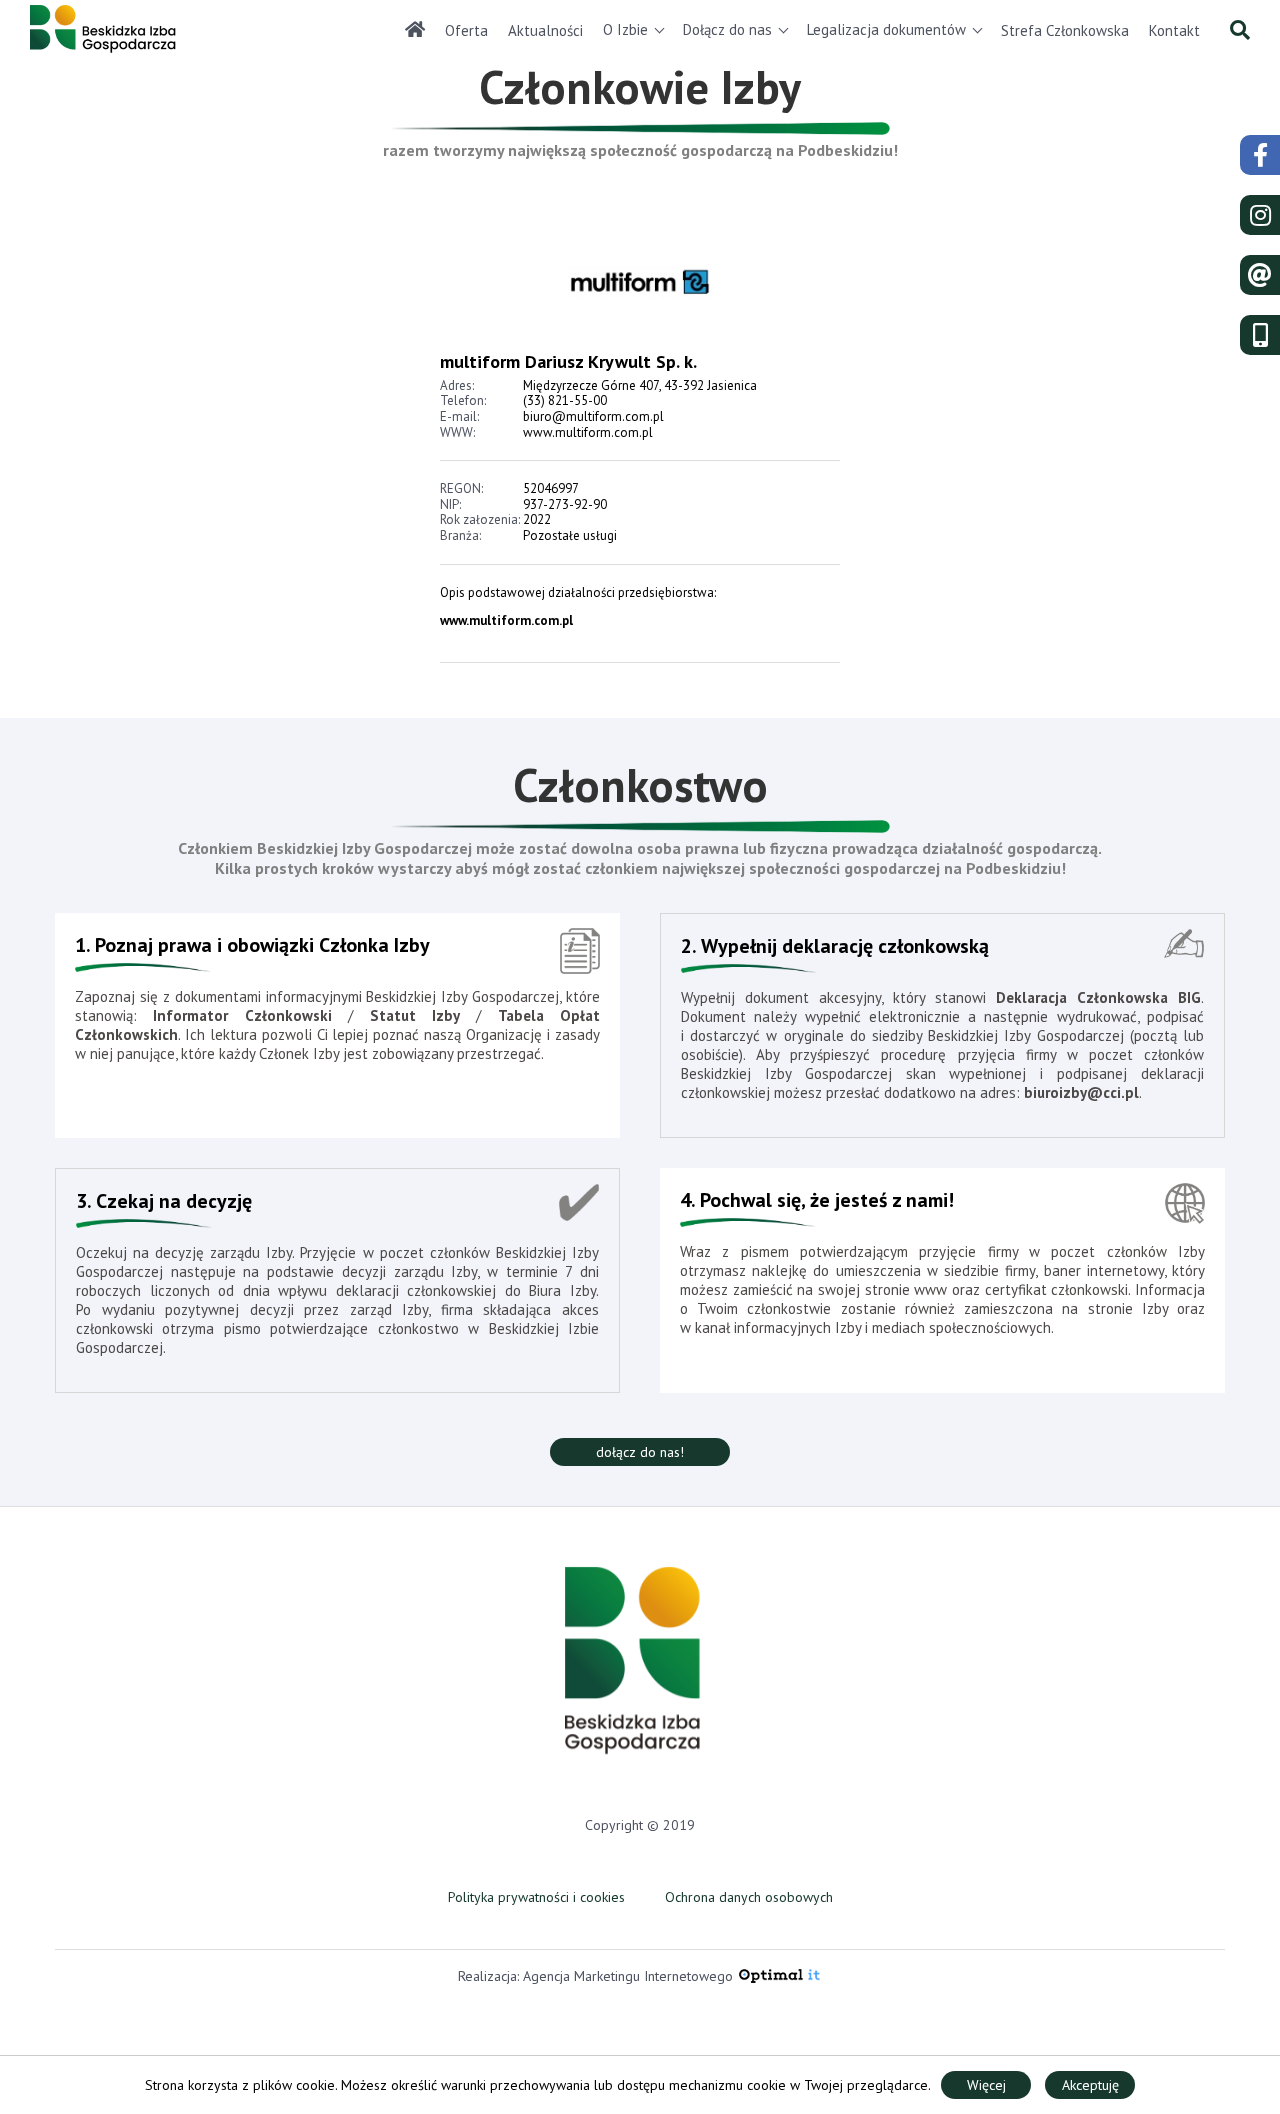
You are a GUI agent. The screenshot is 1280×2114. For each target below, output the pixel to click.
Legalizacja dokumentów (886, 29)
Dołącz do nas (727, 29)
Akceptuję (1090, 2085)
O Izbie (625, 29)
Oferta (466, 30)
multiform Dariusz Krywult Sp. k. (570, 361)
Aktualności (545, 30)
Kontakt (1174, 30)
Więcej (986, 2085)
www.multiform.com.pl (588, 432)
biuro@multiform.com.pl (593, 416)
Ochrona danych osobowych (749, 1897)
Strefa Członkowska (1065, 30)
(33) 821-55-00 (565, 400)
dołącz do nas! (640, 1452)
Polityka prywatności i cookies (536, 1897)
